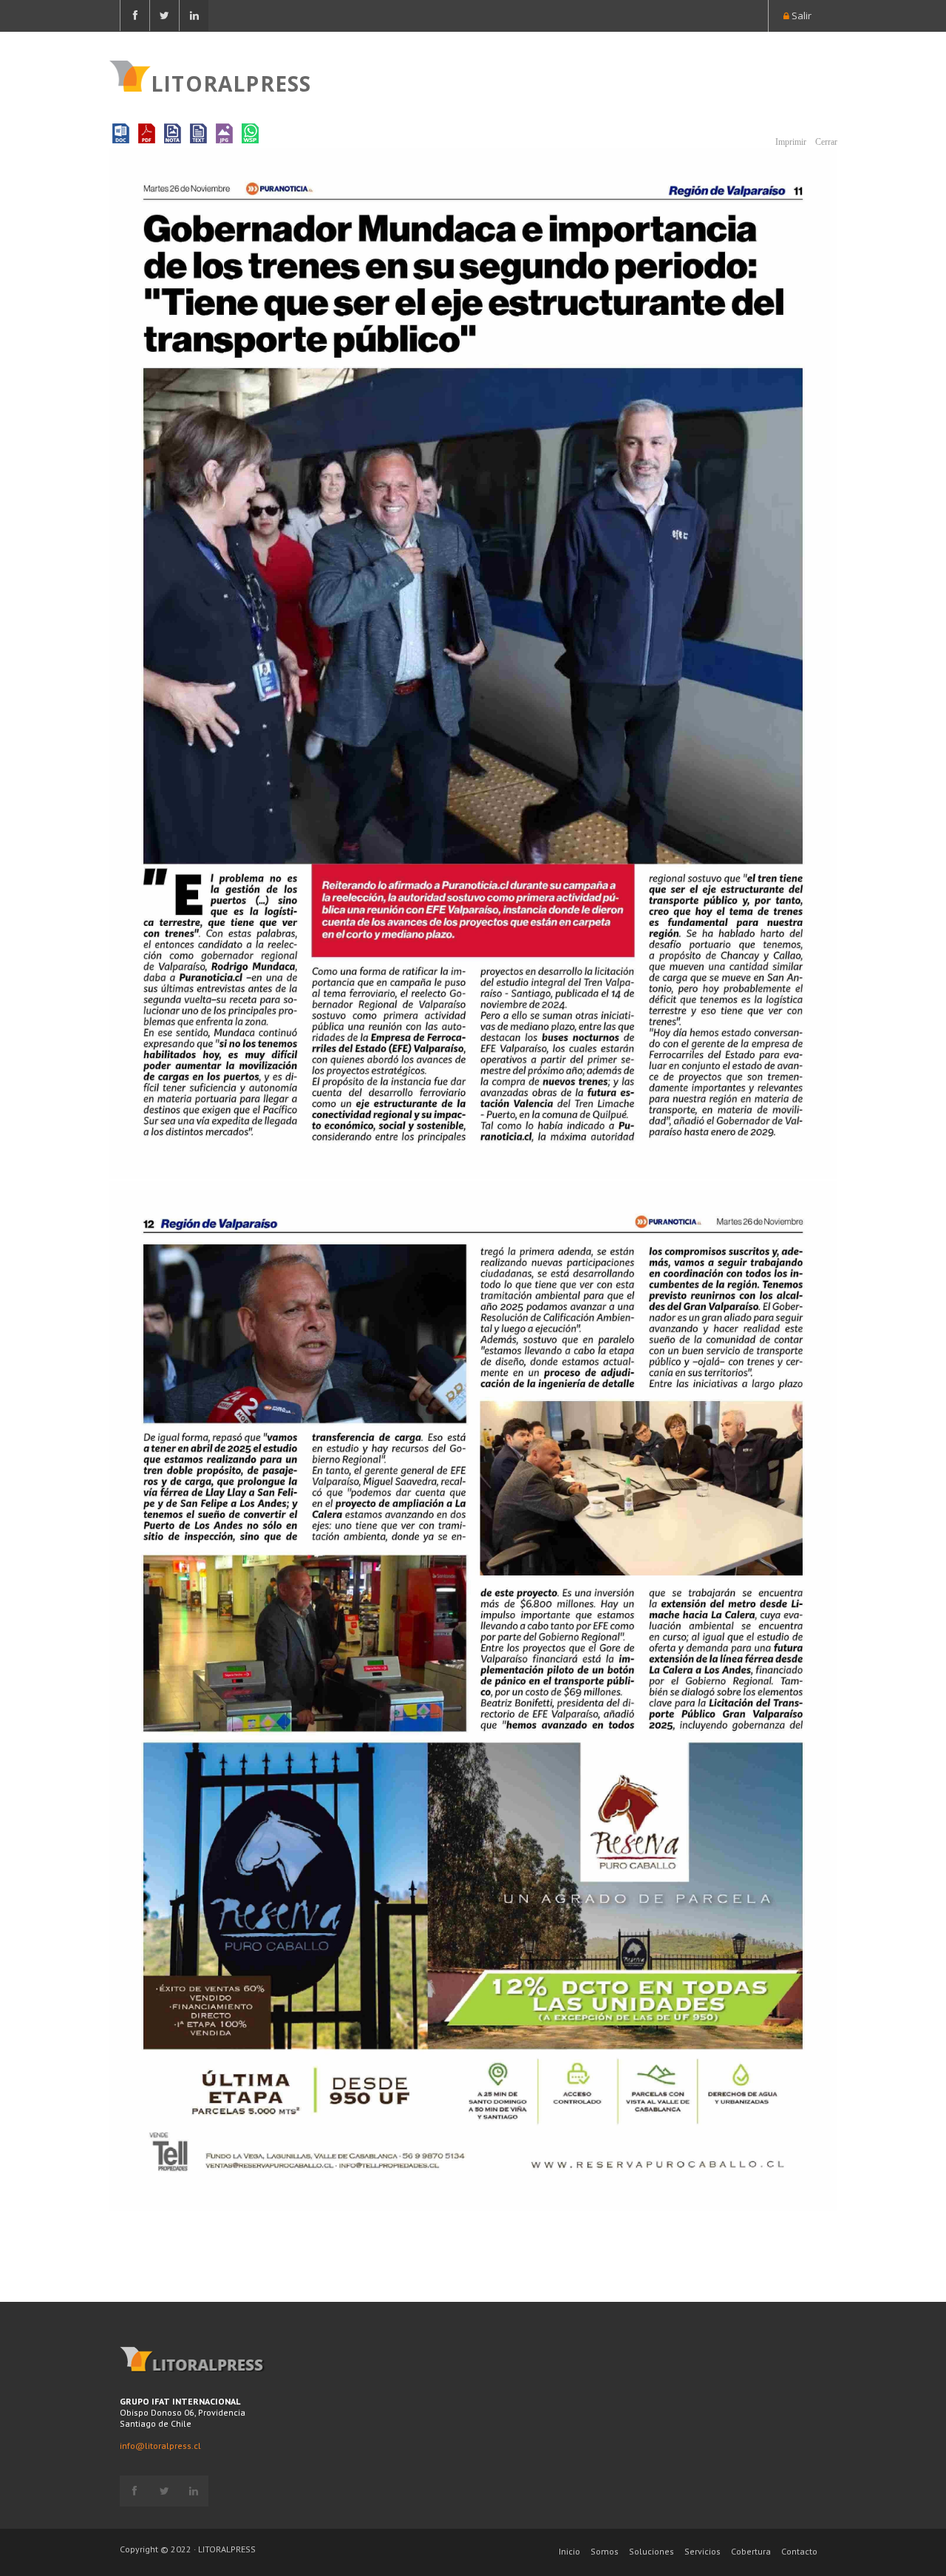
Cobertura (751, 2551)
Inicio (569, 2551)
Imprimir (790, 142)
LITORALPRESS (231, 82)
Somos (605, 2551)
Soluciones (651, 2551)
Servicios (702, 2551)
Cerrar (825, 142)
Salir (800, 16)
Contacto (799, 2551)
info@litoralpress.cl (160, 2446)
